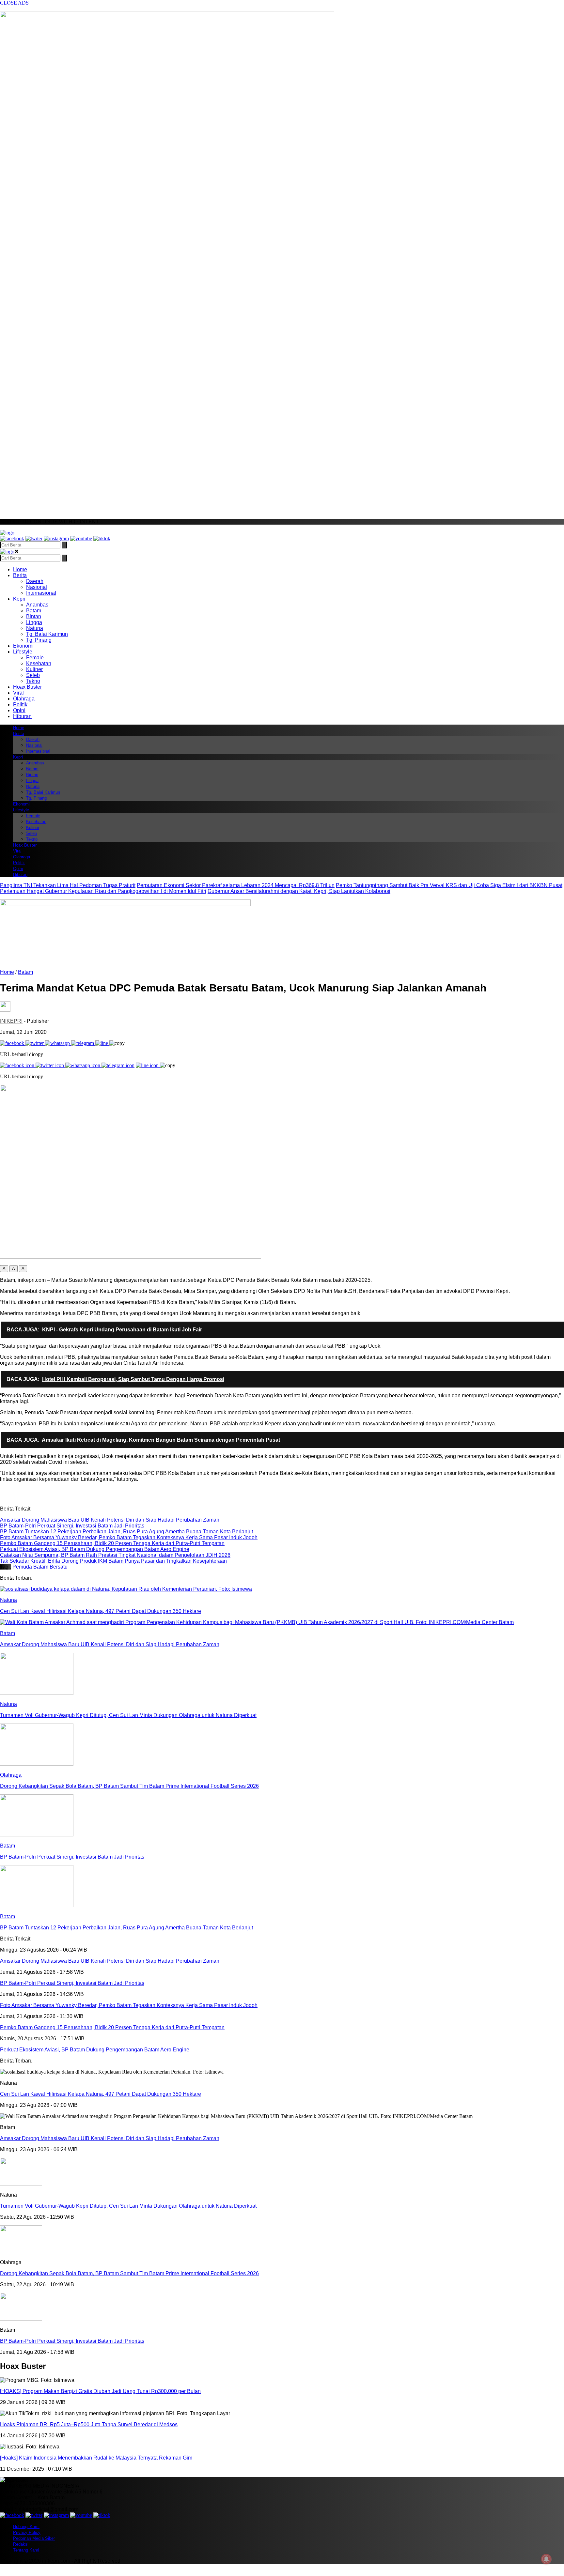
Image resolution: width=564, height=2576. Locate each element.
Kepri (19, 599)
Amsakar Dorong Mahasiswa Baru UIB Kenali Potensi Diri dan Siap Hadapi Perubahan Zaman (110, 2138)
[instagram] (56, 538)
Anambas (37, 605)
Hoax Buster (27, 687)
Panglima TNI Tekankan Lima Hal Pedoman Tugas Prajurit (68, 885)
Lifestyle (23, 652)
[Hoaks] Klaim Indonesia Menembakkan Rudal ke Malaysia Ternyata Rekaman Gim (96, 2458)
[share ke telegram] (83, 1043)
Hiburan (22, 716)
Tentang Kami (26, 2550)
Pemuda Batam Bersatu (40, 1567)
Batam (34, 611)
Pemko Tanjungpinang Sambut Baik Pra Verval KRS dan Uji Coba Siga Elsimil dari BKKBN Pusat (449, 885)
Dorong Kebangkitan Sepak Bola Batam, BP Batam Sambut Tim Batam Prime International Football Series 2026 (129, 2273)
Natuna (35, 628)
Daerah (35, 581)
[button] (4, 1269)
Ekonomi (23, 646)
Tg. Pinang (39, 640)
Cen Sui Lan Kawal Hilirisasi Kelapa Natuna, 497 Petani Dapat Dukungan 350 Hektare (101, 2094)
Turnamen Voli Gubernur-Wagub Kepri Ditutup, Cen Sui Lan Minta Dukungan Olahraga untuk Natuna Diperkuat (128, 2206)
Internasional (41, 593)
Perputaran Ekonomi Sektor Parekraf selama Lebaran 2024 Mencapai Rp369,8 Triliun (236, 885)
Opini (19, 710)
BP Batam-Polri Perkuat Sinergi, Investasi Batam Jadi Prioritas (72, 2341)
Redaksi (21, 2544)
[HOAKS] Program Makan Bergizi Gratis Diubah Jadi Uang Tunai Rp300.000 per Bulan (100, 2391)
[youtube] (81, 538)
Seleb (33, 675)
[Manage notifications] (546, 2559)
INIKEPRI (11, 1021)
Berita (20, 575)
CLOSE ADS (15, 3)
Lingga (34, 622)
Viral (18, 693)
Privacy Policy (27, 2532)
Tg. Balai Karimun (47, 634)
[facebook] (12, 538)
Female (35, 658)
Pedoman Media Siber (34, 2538)
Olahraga (24, 699)
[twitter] (34, 538)
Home (20, 569)
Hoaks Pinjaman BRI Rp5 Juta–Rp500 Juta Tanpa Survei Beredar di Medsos (89, 2424)
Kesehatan (39, 663)
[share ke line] (102, 1043)
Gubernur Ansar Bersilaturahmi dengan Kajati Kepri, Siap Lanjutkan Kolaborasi (299, 891)
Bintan (34, 616)
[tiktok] (102, 538)
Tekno (33, 681)
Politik (20, 705)
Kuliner (34, 669)
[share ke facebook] (13, 1043)
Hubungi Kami (26, 2527)
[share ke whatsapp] (58, 1043)
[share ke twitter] (35, 1043)
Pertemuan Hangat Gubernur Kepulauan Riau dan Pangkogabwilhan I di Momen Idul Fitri (103, 891)
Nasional (37, 587)
